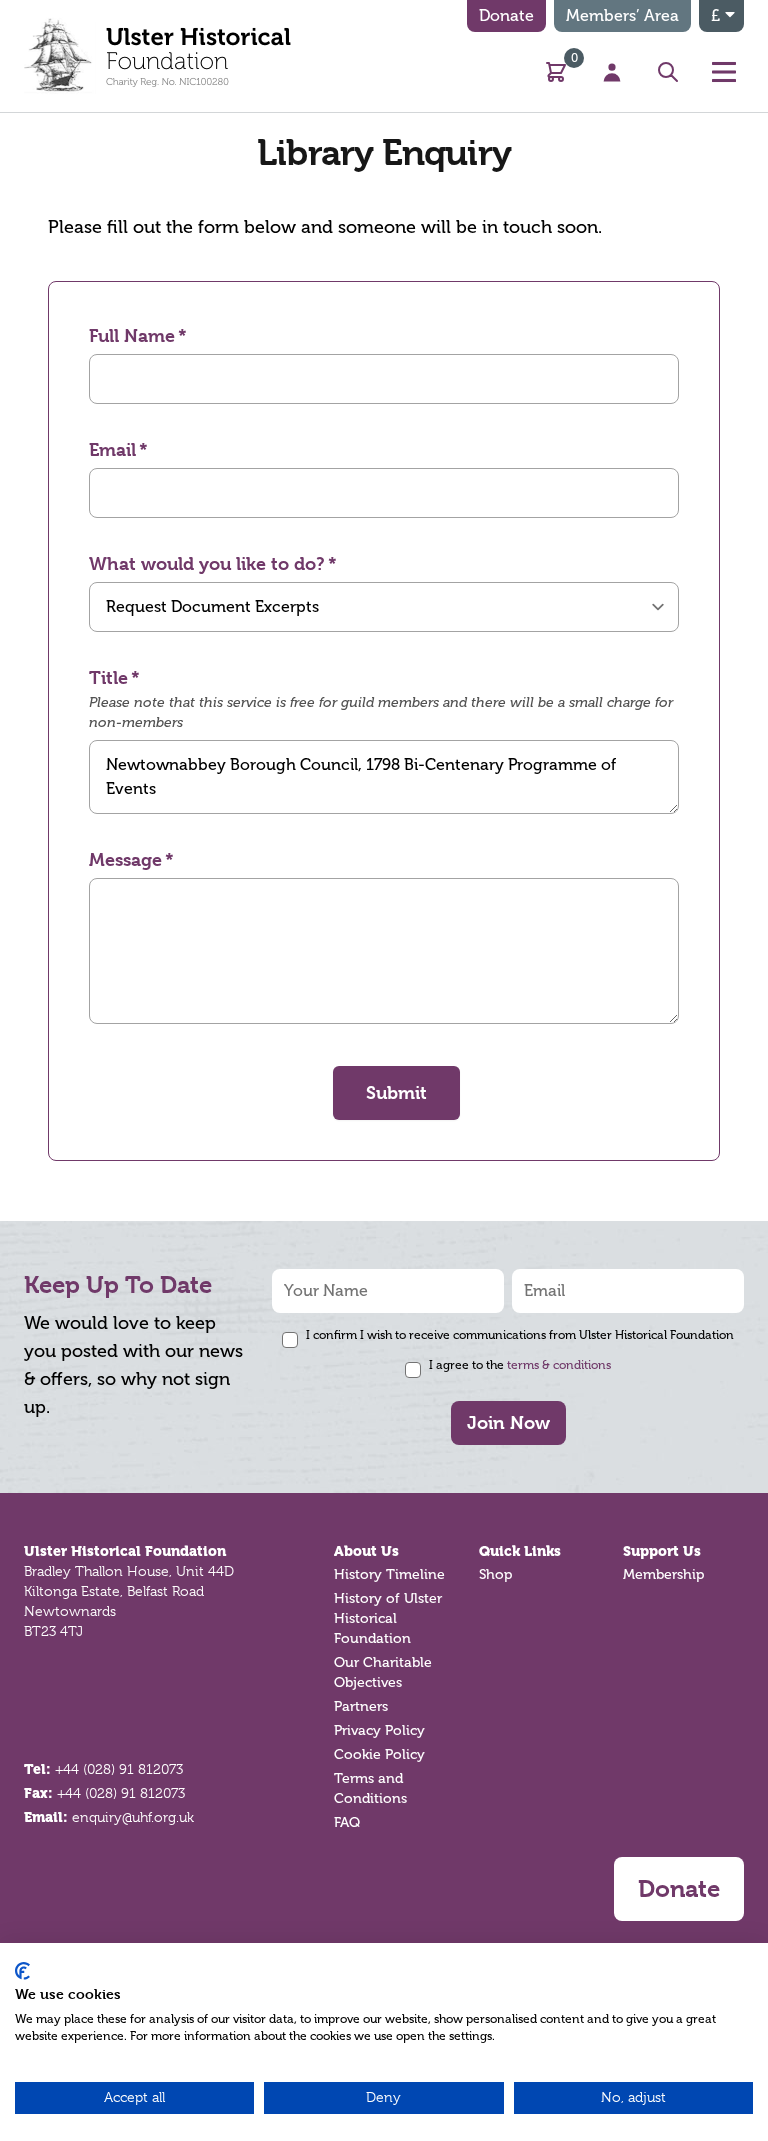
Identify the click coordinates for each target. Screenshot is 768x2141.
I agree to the (520, 1365)
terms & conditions (559, 1365)
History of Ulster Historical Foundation (388, 1618)
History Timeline (389, 1574)
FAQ (347, 1822)
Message (125, 859)
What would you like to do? (207, 563)
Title (108, 677)
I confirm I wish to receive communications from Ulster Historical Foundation (520, 1335)
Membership (663, 1574)
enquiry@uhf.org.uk (133, 1817)
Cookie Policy (379, 1754)
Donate (506, 16)
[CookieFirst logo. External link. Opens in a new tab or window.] (22, 1971)
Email (112, 449)
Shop (495, 1574)
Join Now (508, 1422)
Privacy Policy (379, 1730)
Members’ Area (622, 16)
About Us (366, 1551)
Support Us (662, 1551)
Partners (361, 1706)
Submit (396, 1092)
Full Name (132, 335)
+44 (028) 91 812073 (119, 1769)
